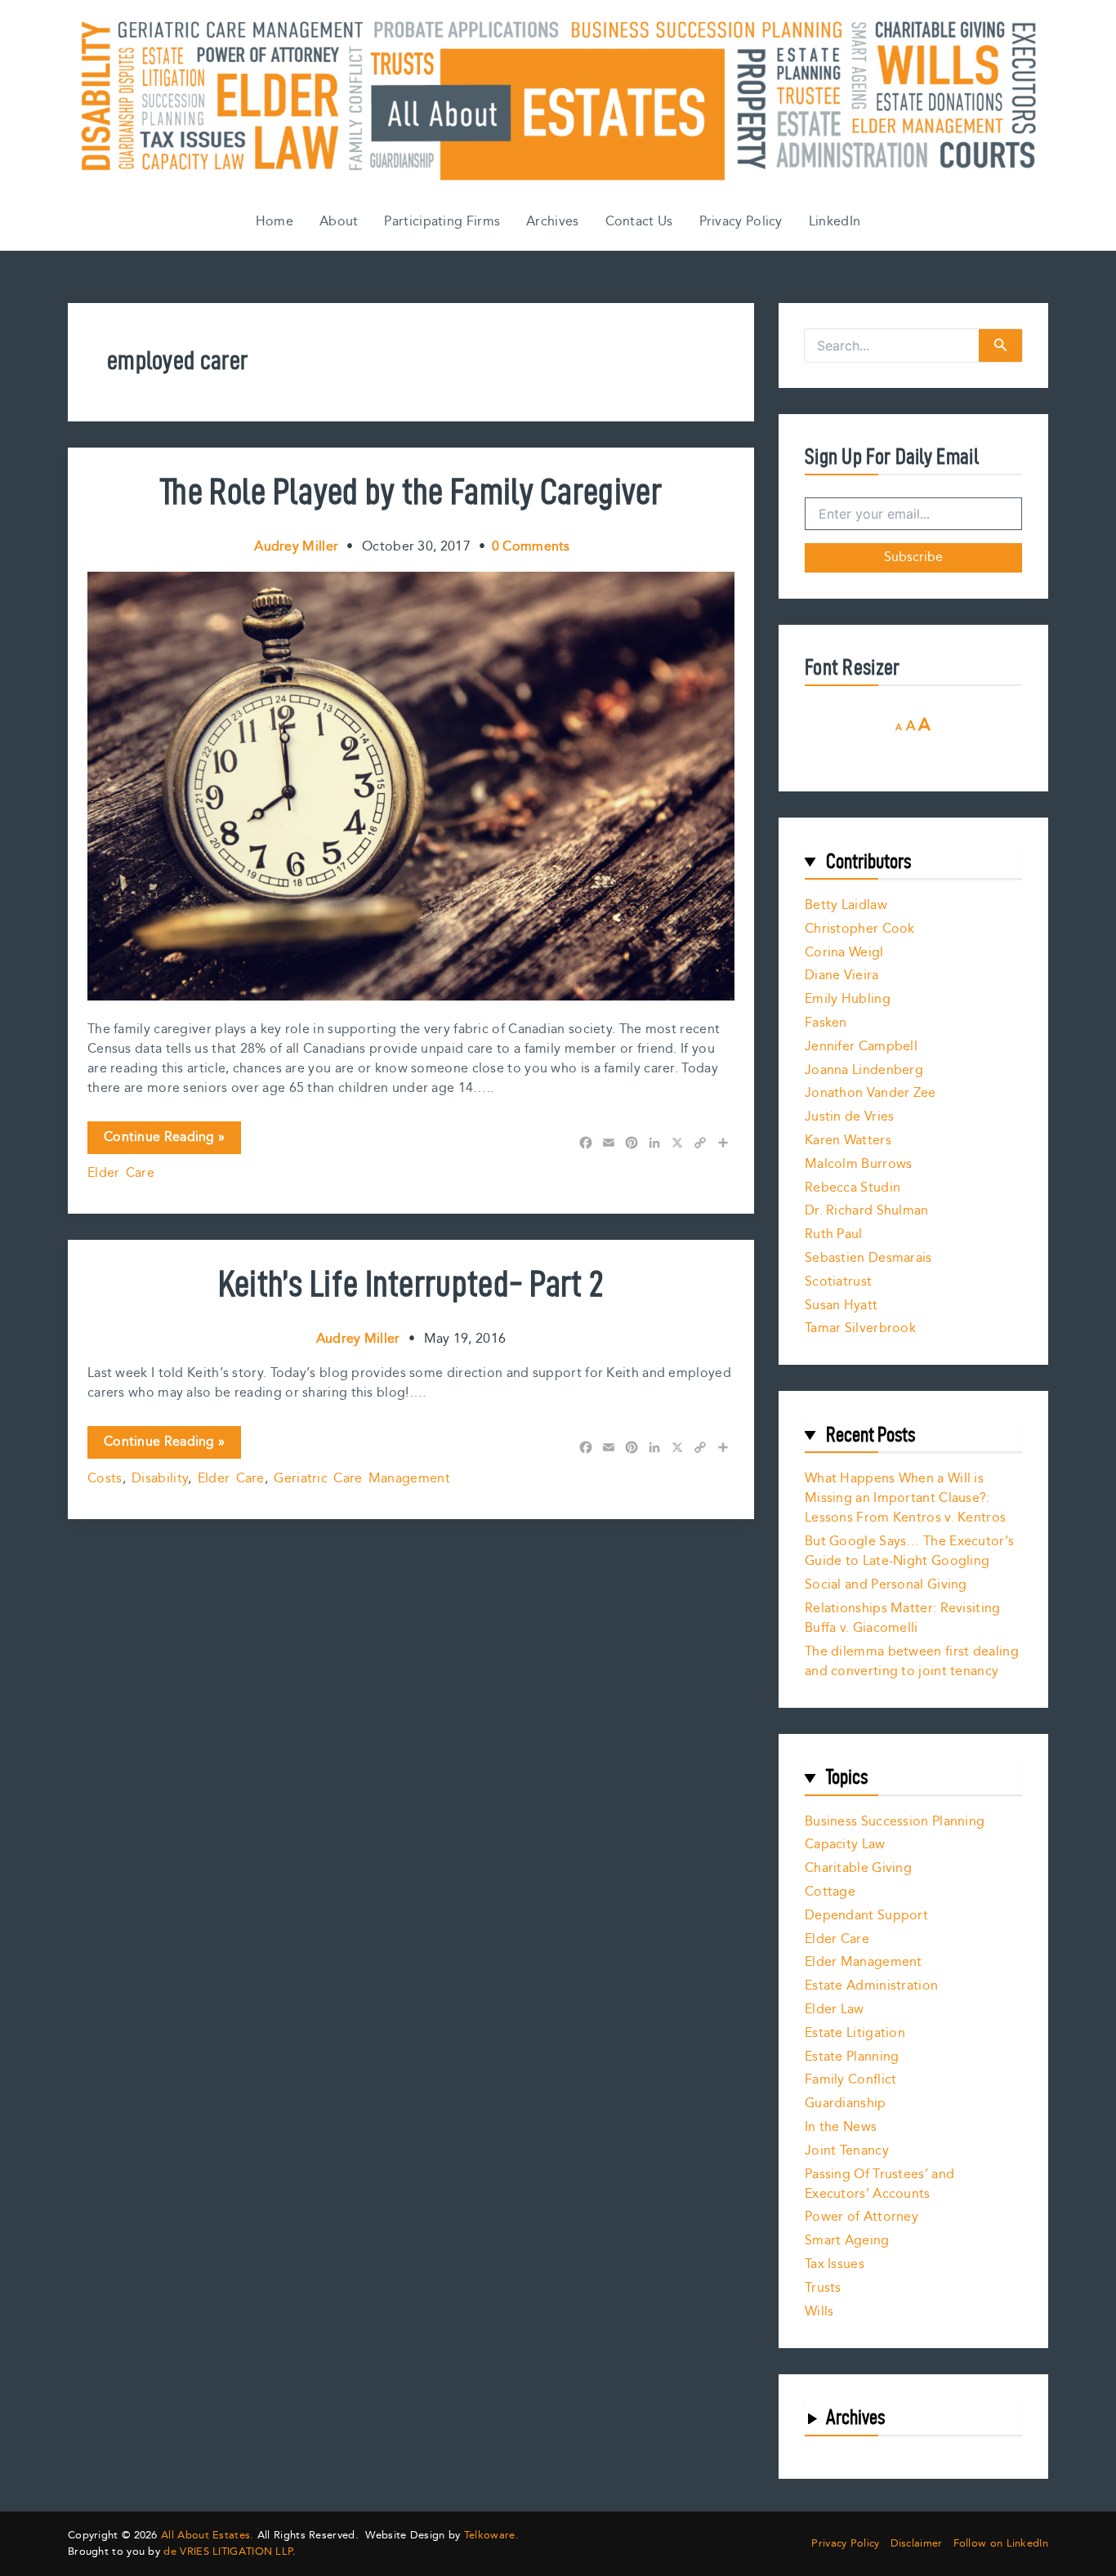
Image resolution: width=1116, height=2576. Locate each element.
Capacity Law (845, 1845)
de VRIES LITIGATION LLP (228, 2551)
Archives (552, 222)
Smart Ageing (847, 2241)
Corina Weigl (844, 953)
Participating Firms (442, 222)
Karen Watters (848, 1141)
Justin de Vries (850, 1117)
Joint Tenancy (847, 2151)
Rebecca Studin (853, 1188)
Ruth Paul (834, 1235)
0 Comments (531, 547)
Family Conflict (851, 2080)
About (339, 222)
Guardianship (846, 2104)
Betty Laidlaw (846, 905)
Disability (160, 1479)
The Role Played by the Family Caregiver (411, 491)
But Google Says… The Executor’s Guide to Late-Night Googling (909, 1551)
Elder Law (835, 2010)
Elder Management (864, 1962)
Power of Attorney (862, 2217)
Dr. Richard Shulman (867, 1211)
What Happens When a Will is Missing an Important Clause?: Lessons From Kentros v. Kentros (905, 1498)
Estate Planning (852, 2057)
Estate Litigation (855, 2033)
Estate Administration (871, 1986)
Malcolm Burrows (859, 1164)
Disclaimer (917, 2544)
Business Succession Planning (895, 1822)
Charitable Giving (858, 1868)
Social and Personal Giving (886, 1585)
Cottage (830, 1892)
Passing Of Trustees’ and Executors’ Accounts (879, 2184)
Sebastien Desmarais (868, 1258)
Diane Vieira (842, 976)
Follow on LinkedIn (1001, 2544)
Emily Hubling (848, 999)
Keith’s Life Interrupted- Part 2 (411, 1283)
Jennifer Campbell (861, 1047)
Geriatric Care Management (362, 1479)
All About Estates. (207, 2535)
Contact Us (639, 222)
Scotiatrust (838, 1282)
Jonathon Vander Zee (870, 1093)
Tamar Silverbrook (860, 1328)
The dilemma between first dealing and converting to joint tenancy (912, 1662)
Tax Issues (835, 2264)
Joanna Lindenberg (864, 1070)
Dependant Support (866, 1916)
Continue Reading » (164, 1140)
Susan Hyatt (841, 1306)
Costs (105, 1479)
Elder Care (121, 1173)
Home (275, 222)
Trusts (823, 2288)
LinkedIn (835, 222)
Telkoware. (491, 2535)
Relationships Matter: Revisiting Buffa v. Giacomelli (903, 1618)
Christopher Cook (860, 929)
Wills (819, 2312)
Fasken (826, 1023)
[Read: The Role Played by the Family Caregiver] (411, 785)
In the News (841, 2127)
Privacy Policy (741, 222)
